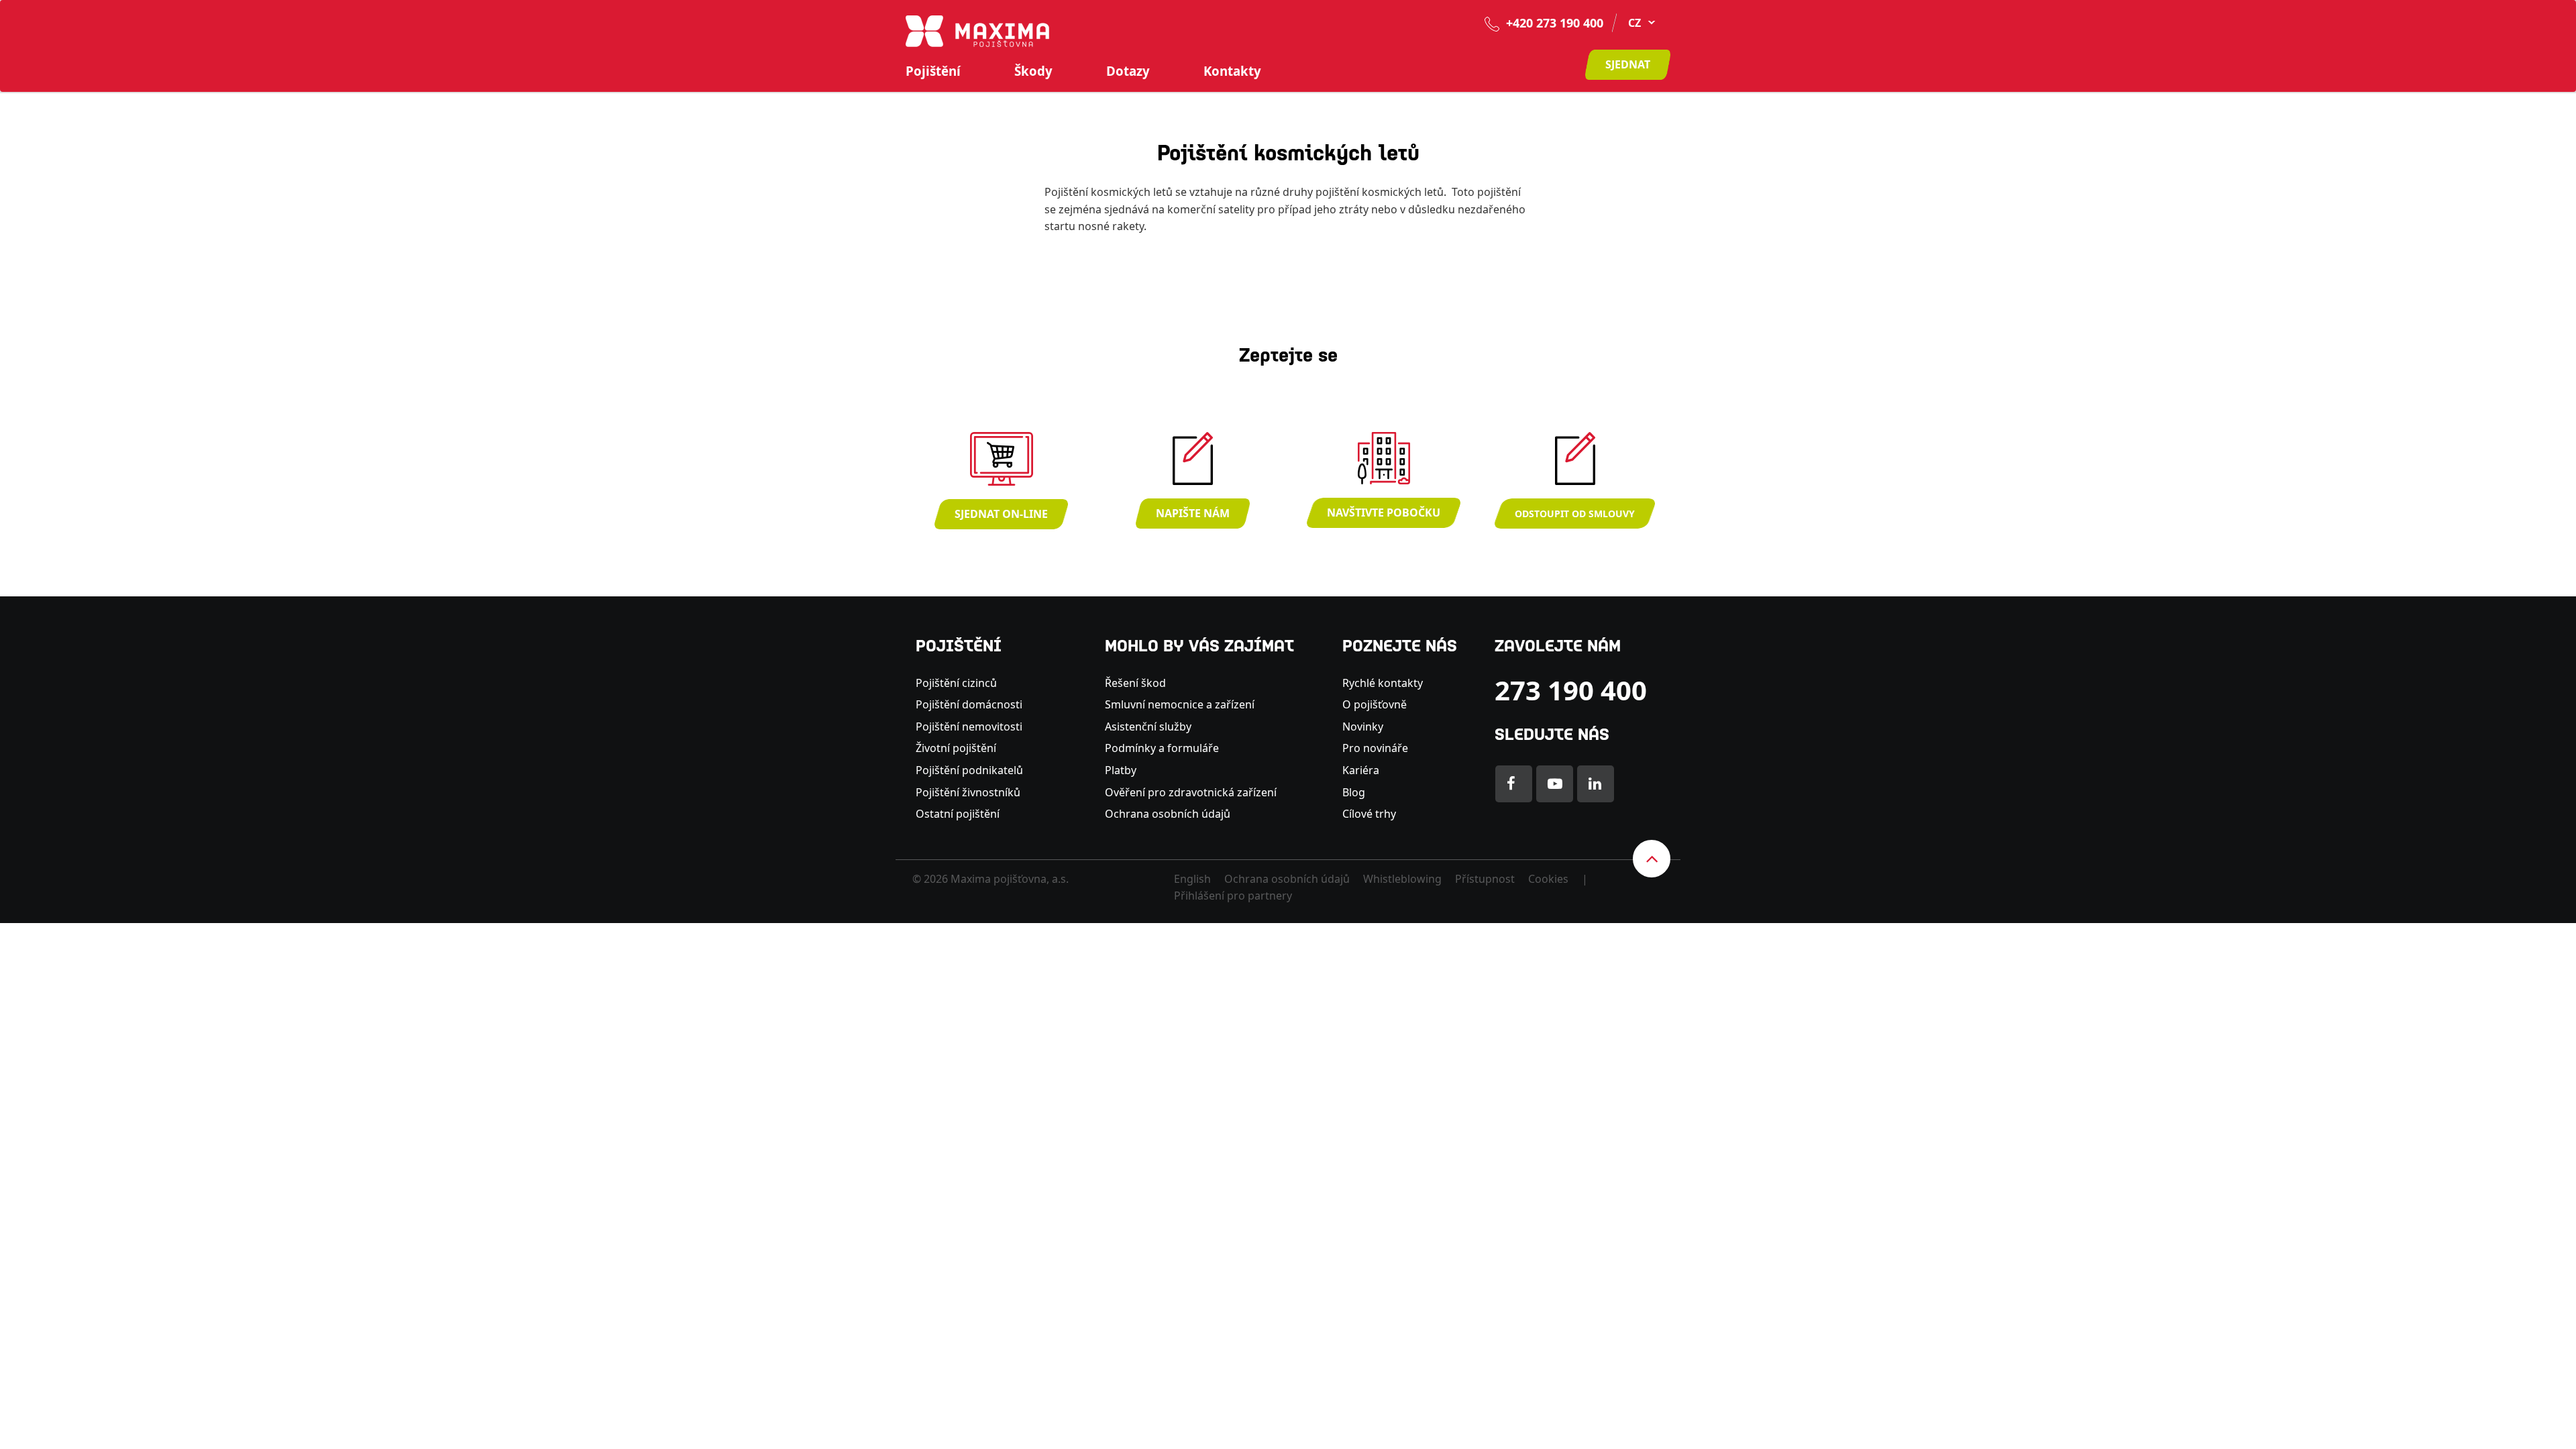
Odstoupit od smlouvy (1575, 514)
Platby (1121, 770)
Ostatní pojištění (958, 814)
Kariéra (1361, 770)
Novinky (1363, 727)
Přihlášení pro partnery (1233, 896)
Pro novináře (1375, 748)
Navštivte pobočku (1384, 513)
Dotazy (1128, 71)
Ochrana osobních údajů (1168, 814)
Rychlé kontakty (1383, 683)
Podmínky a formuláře (1162, 748)
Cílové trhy (1369, 814)
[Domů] (977, 30)
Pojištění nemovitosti (969, 727)
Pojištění (933, 71)
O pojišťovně (1375, 704)
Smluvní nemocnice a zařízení (1180, 704)
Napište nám (1193, 513)
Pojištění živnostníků (968, 792)
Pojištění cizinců (956, 683)
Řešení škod (1135, 683)
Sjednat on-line (1001, 514)
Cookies (1548, 879)
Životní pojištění (956, 748)
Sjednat (1628, 64)
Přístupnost (1485, 879)
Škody (1033, 71)
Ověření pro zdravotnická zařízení (1191, 792)
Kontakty (1232, 71)
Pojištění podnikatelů (969, 770)
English (1192, 879)
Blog (1354, 792)
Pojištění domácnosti (969, 704)
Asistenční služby (1148, 727)
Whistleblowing (1402, 879)
